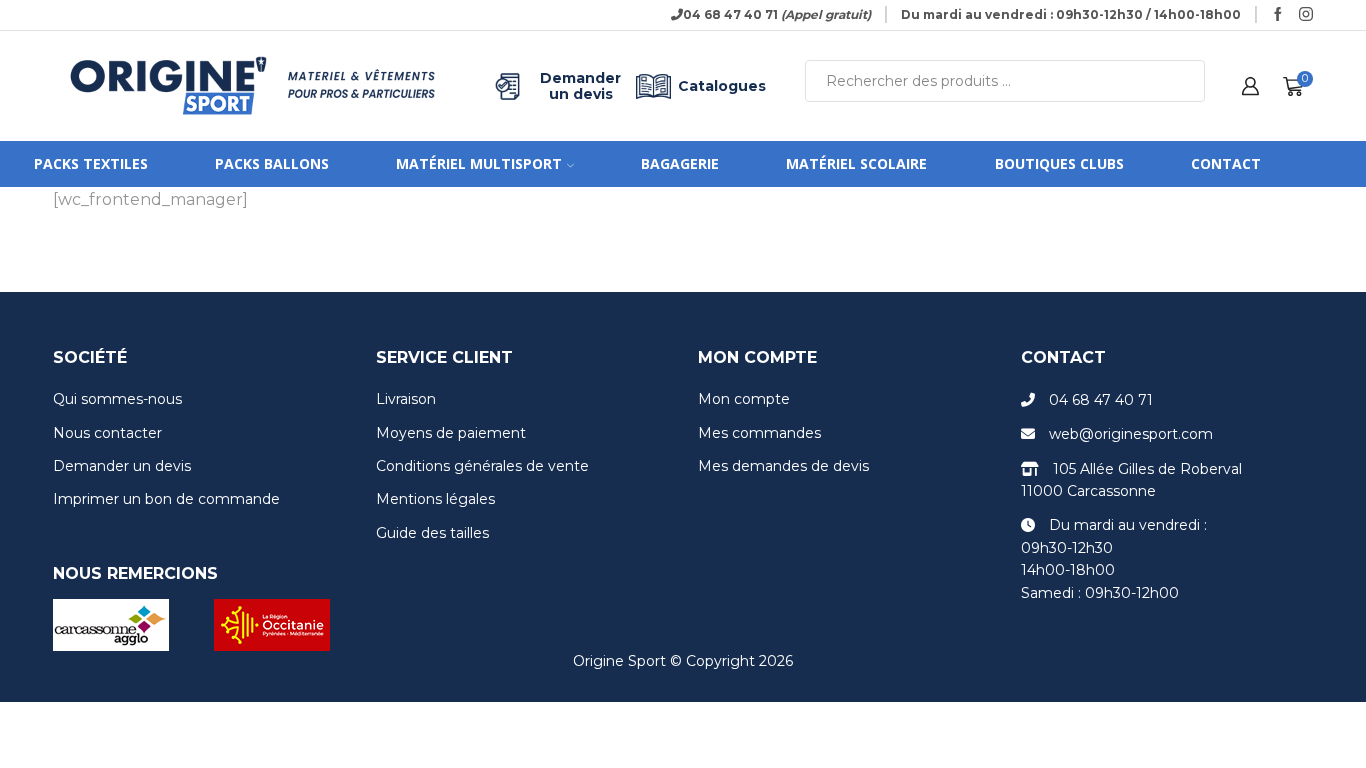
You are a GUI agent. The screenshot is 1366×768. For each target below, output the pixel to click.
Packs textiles (91, 163)
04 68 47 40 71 (1101, 400)
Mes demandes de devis (783, 466)
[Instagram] (1306, 15)
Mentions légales (435, 499)
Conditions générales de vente (482, 466)
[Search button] (1184, 81)
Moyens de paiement (451, 433)
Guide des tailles (432, 533)
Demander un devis (580, 86)
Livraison (406, 399)
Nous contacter (107, 433)
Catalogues (722, 86)
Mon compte (744, 399)
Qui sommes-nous (117, 399)
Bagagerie (680, 163)
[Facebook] (1278, 15)
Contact (1226, 163)
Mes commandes (759, 433)
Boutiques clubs (1059, 163)
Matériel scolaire (856, 163)
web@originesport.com (1131, 434)
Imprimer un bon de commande (166, 499)
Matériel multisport (479, 163)
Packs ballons (272, 163)
